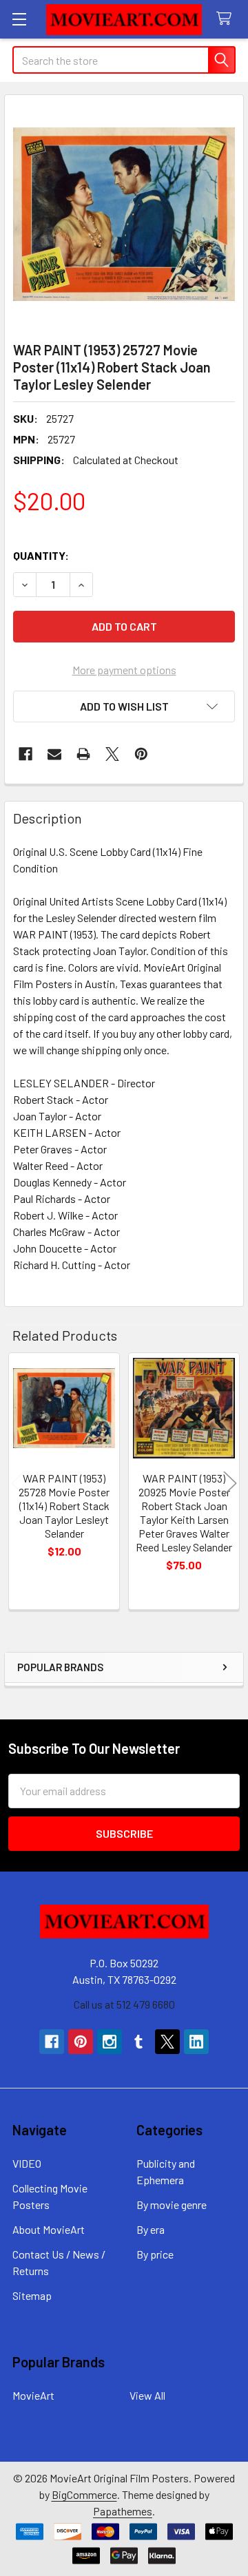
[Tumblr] (138, 2042)
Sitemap (32, 2295)
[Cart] (227, 19)
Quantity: (41, 555)
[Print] (83, 754)
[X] (112, 754)
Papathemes (123, 2511)
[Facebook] (25, 754)
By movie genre (172, 2205)
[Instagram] (110, 2042)
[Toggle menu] (19, 19)
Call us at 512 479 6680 (124, 2004)
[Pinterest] (141, 754)
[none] (124, 214)
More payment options (124, 670)
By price (155, 2254)
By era (151, 2229)
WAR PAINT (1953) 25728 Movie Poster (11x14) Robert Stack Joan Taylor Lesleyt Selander (64, 1506)
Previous (18, 1483)
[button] (124, 706)
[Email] (54, 754)
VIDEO (27, 2163)
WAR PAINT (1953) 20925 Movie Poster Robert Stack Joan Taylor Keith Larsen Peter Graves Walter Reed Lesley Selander (184, 1512)
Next (230, 1483)
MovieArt (33, 2395)
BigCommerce (84, 2494)
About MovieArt (49, 2229)
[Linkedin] (196, 2042)
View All (147, 2395)
